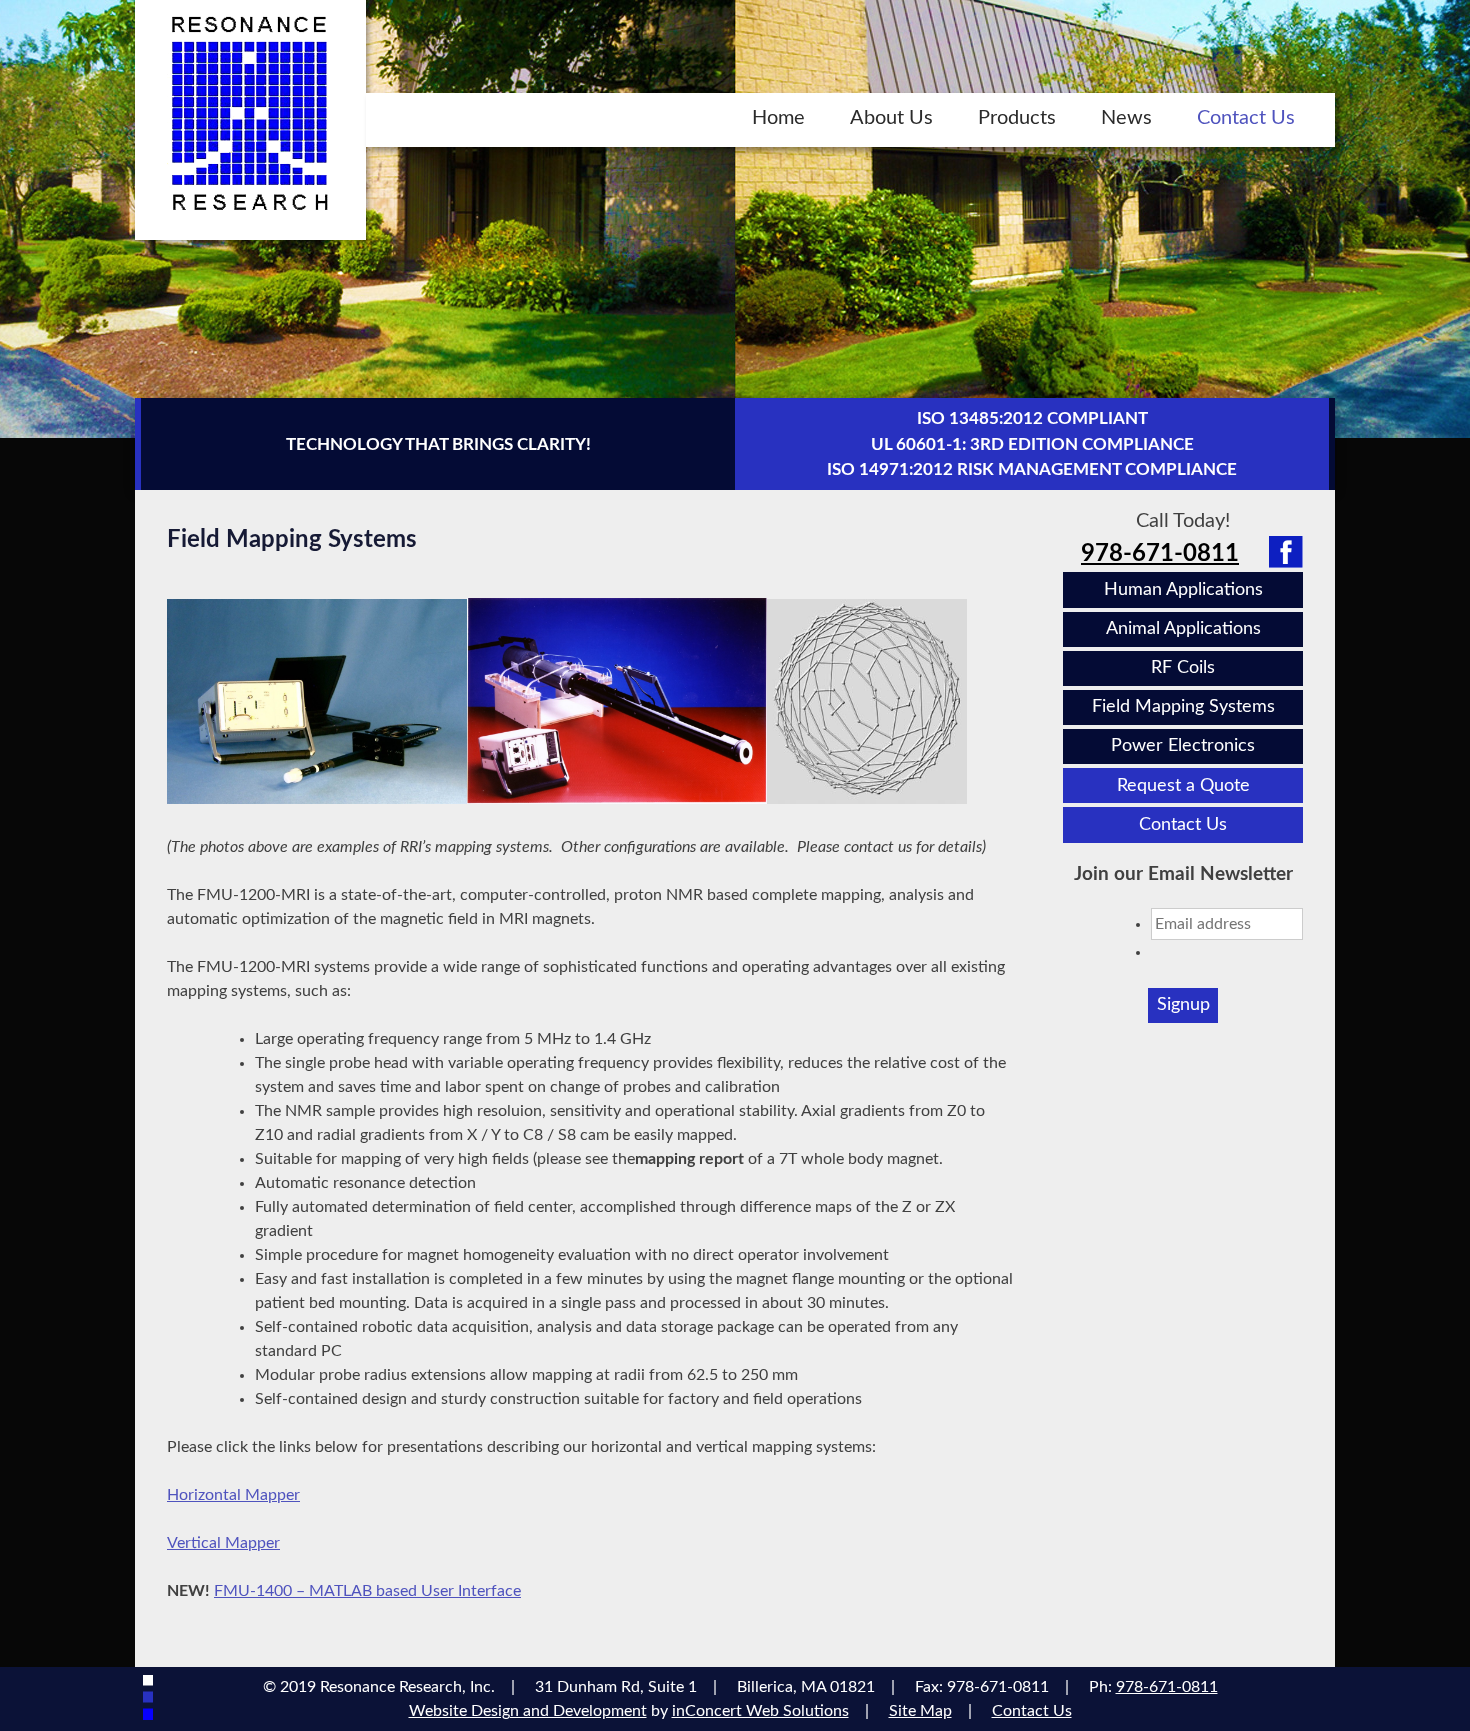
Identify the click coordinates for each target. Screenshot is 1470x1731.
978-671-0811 (1160, 554)
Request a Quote (1183, 785)
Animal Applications (1183, 628)
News (1126, 118)
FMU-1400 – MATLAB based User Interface (367, 1591)
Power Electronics (1183, 745)
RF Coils (1183, 667)
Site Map (920, 1711)
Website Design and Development (528, 1711)
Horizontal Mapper (233, 1495)
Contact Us (1246, 118)
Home (778, 118)
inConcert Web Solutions (760, 1711)
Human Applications (1183, 589)
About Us (891, 118)
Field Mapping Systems (1183, 706)
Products (1017, 118)
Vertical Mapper (223, 1543)
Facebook (1286, 552)
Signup (1183, 1004)
